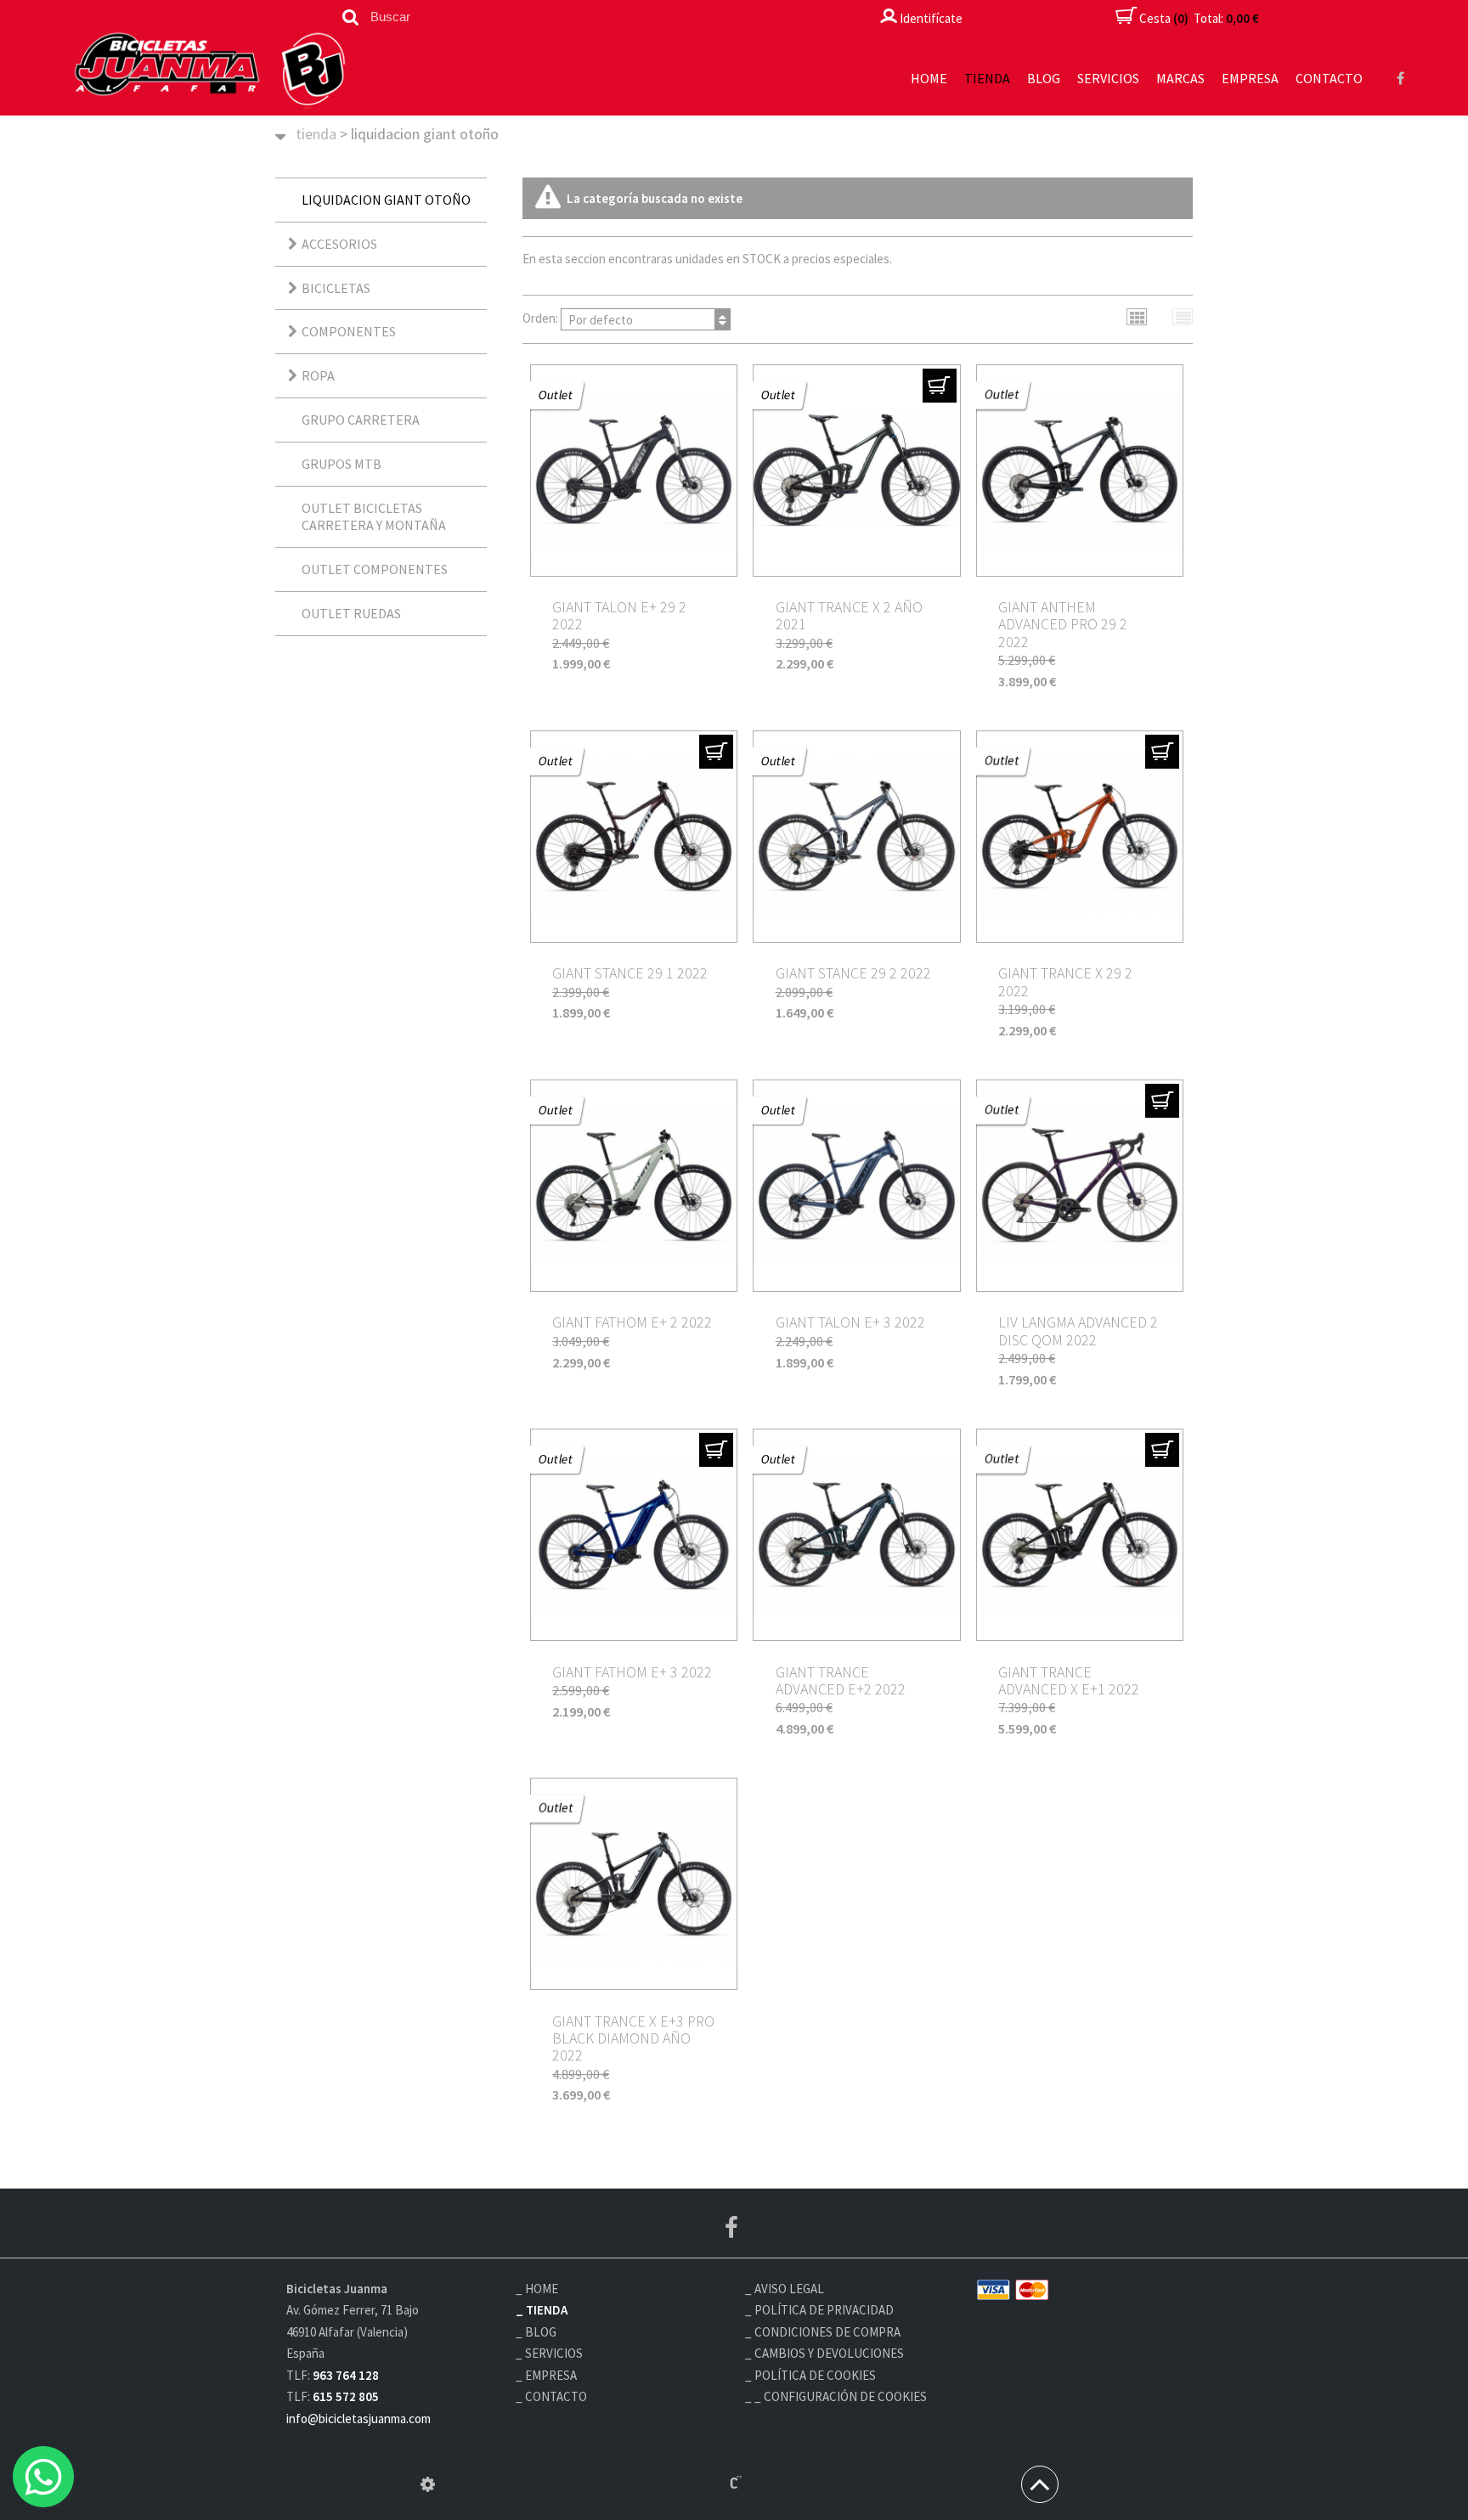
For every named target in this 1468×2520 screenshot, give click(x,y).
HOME (929, 78)
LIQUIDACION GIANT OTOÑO (386, 200)
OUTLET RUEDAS (351, 613)
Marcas (1180, 78)
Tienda (987, 78)
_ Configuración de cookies (841, 2396)
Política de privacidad (824, 2310)
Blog (1044, 78)
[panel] (428, 2484)
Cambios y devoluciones (829, 2353)
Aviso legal (789, 2289)
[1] (940, 386)
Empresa (1250, 78)
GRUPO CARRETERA (361, 420)
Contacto (1329, 78)
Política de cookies (815, 2375)
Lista (1183, 317)
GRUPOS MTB (342, 464)
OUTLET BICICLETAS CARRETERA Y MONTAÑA (374, 517)
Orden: (578, 318)
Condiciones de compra (827, 2332)
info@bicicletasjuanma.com (359, 2419)
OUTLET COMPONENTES (375, 569)
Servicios (1108, 78)
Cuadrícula (1137, 317)
